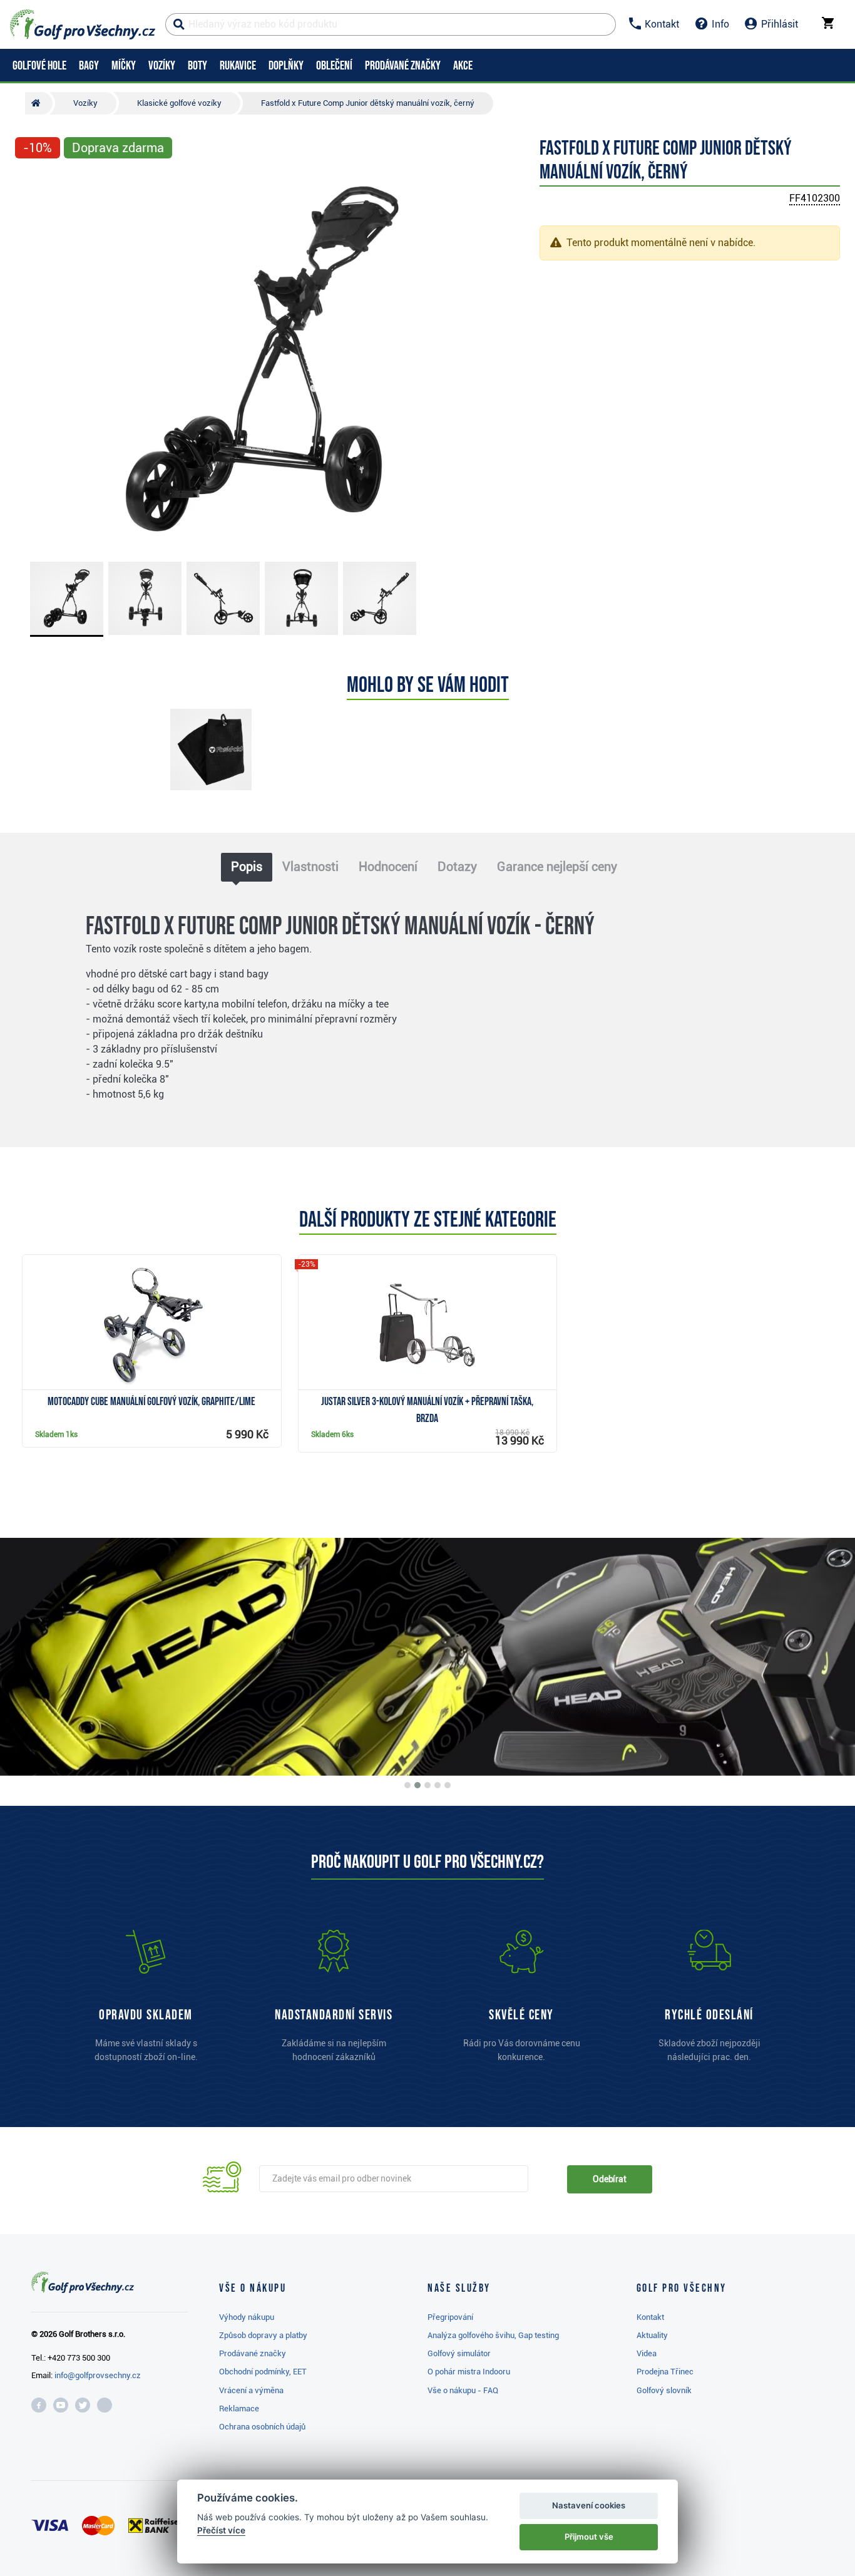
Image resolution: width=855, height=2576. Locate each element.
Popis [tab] (247, 867)
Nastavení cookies (589, 2505)
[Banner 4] (438, 1785)
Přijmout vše (589, 2537)
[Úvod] (39, 103)
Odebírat (610, 2179)
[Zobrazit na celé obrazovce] (30, 183)
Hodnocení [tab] (388, 867)
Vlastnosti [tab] (310, 867)
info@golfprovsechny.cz (98, 2375)
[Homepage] (83, 24)
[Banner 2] (417, 1785)
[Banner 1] (407, 1785)
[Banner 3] (427, 1785)
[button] (30, 359)
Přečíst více (221, 2530)
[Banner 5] (448, 1785)
